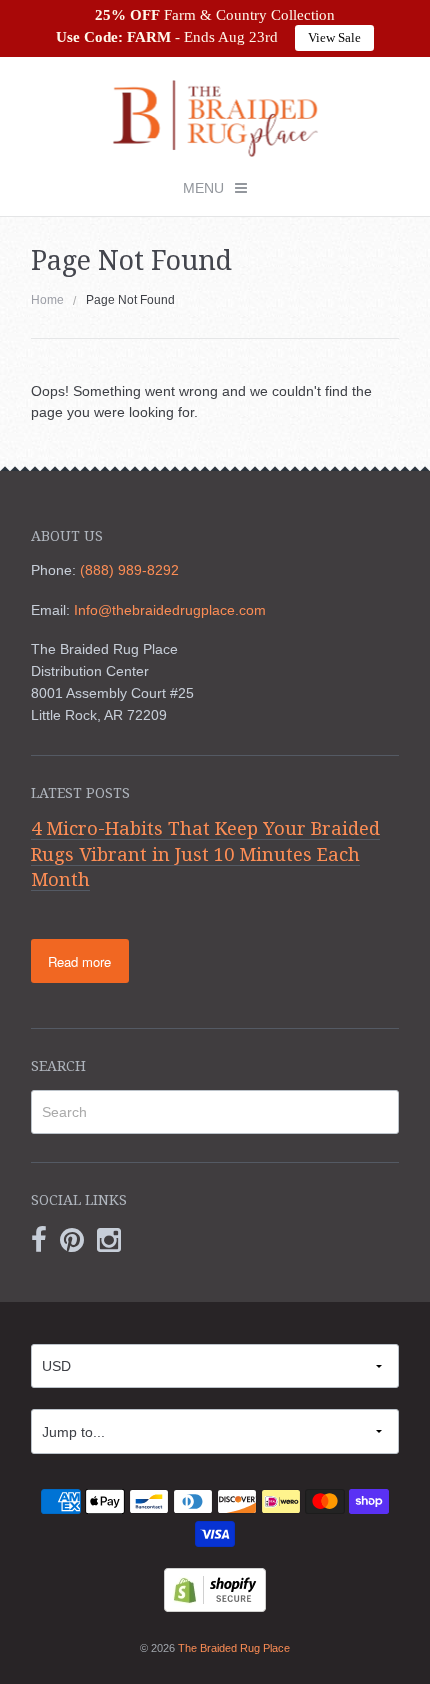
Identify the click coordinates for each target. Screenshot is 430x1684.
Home (47, 300)
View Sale (334, 37)
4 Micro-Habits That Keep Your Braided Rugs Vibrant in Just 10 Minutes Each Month (205, 854)
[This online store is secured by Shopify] (215, 1588)
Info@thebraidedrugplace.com (170, 610)
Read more (79, 961)
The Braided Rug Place (234, 1648)
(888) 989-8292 (129, 570)
